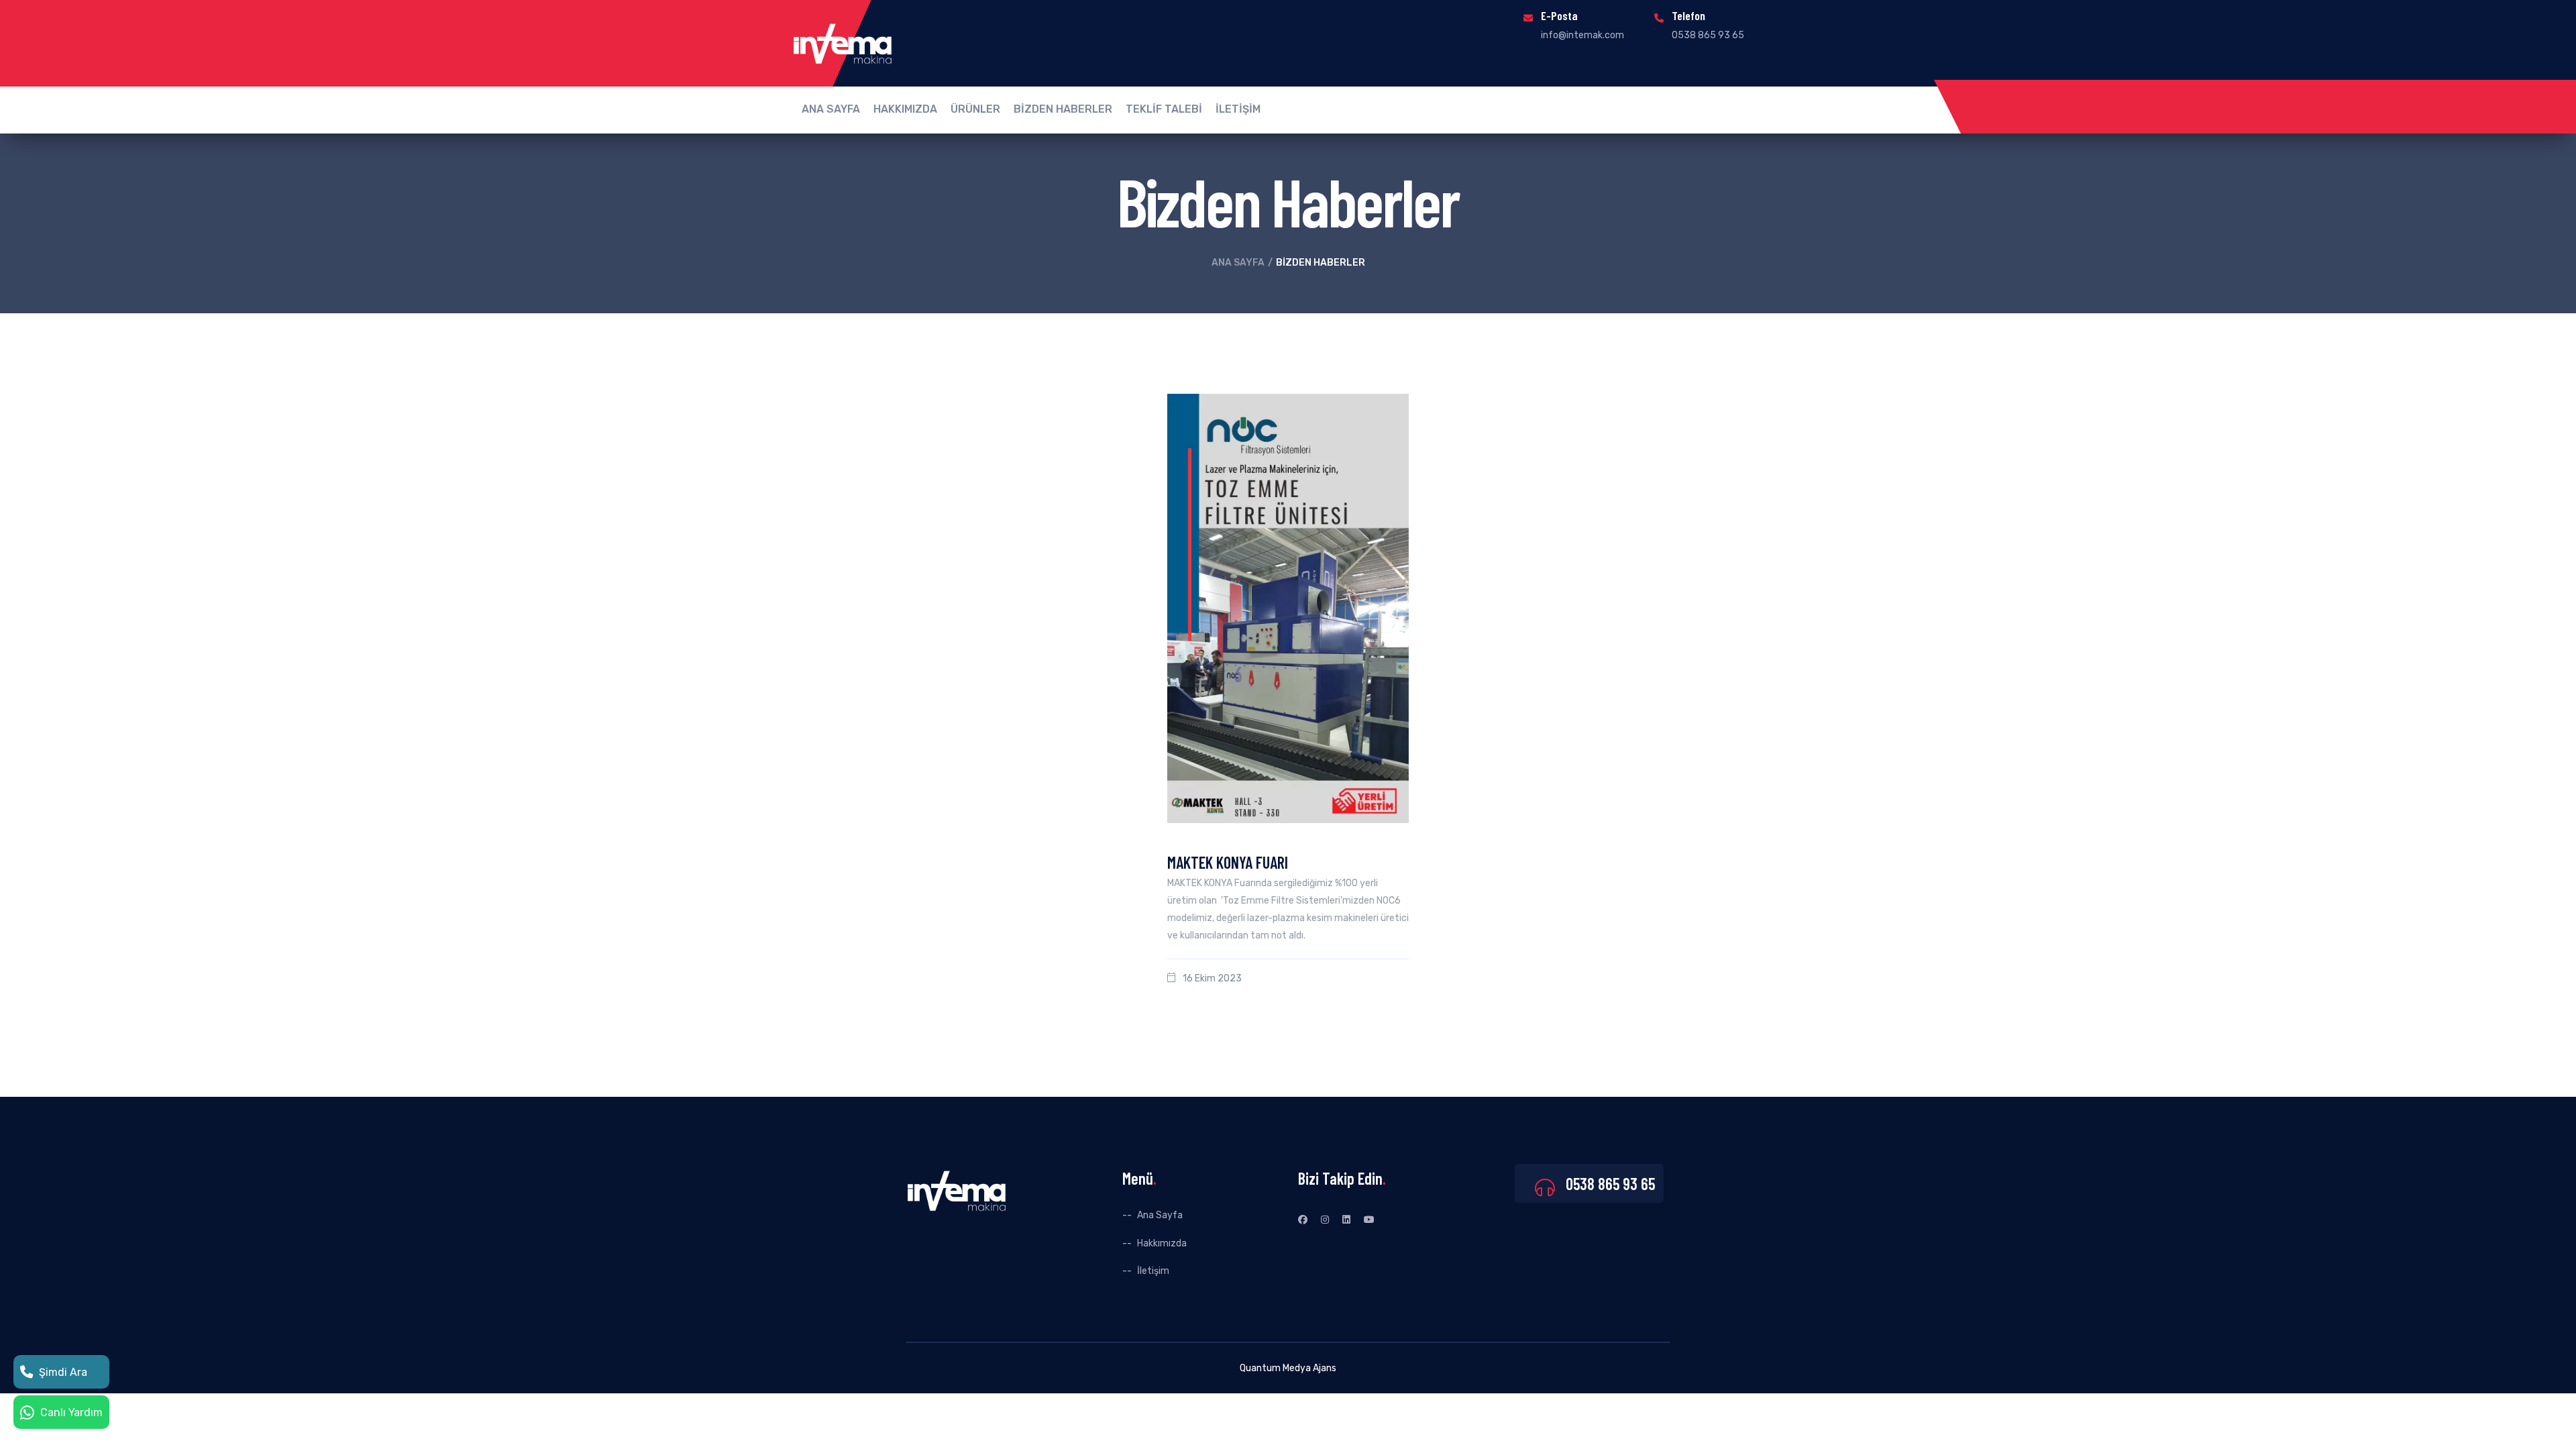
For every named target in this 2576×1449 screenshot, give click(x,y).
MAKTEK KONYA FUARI (1228, 862)
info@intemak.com (1582, 35)
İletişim (1238, 109)
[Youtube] (1769, 107)
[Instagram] (1715, 107)
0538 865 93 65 (1708, 35)
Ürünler (975, 109)
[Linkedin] (1741, 107)
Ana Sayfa (831, 109)
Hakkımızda (905, 109)
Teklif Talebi (1164, 109)
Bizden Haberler (1063, 109)
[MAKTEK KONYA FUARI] (1288, 608)
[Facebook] (1688, 107)
